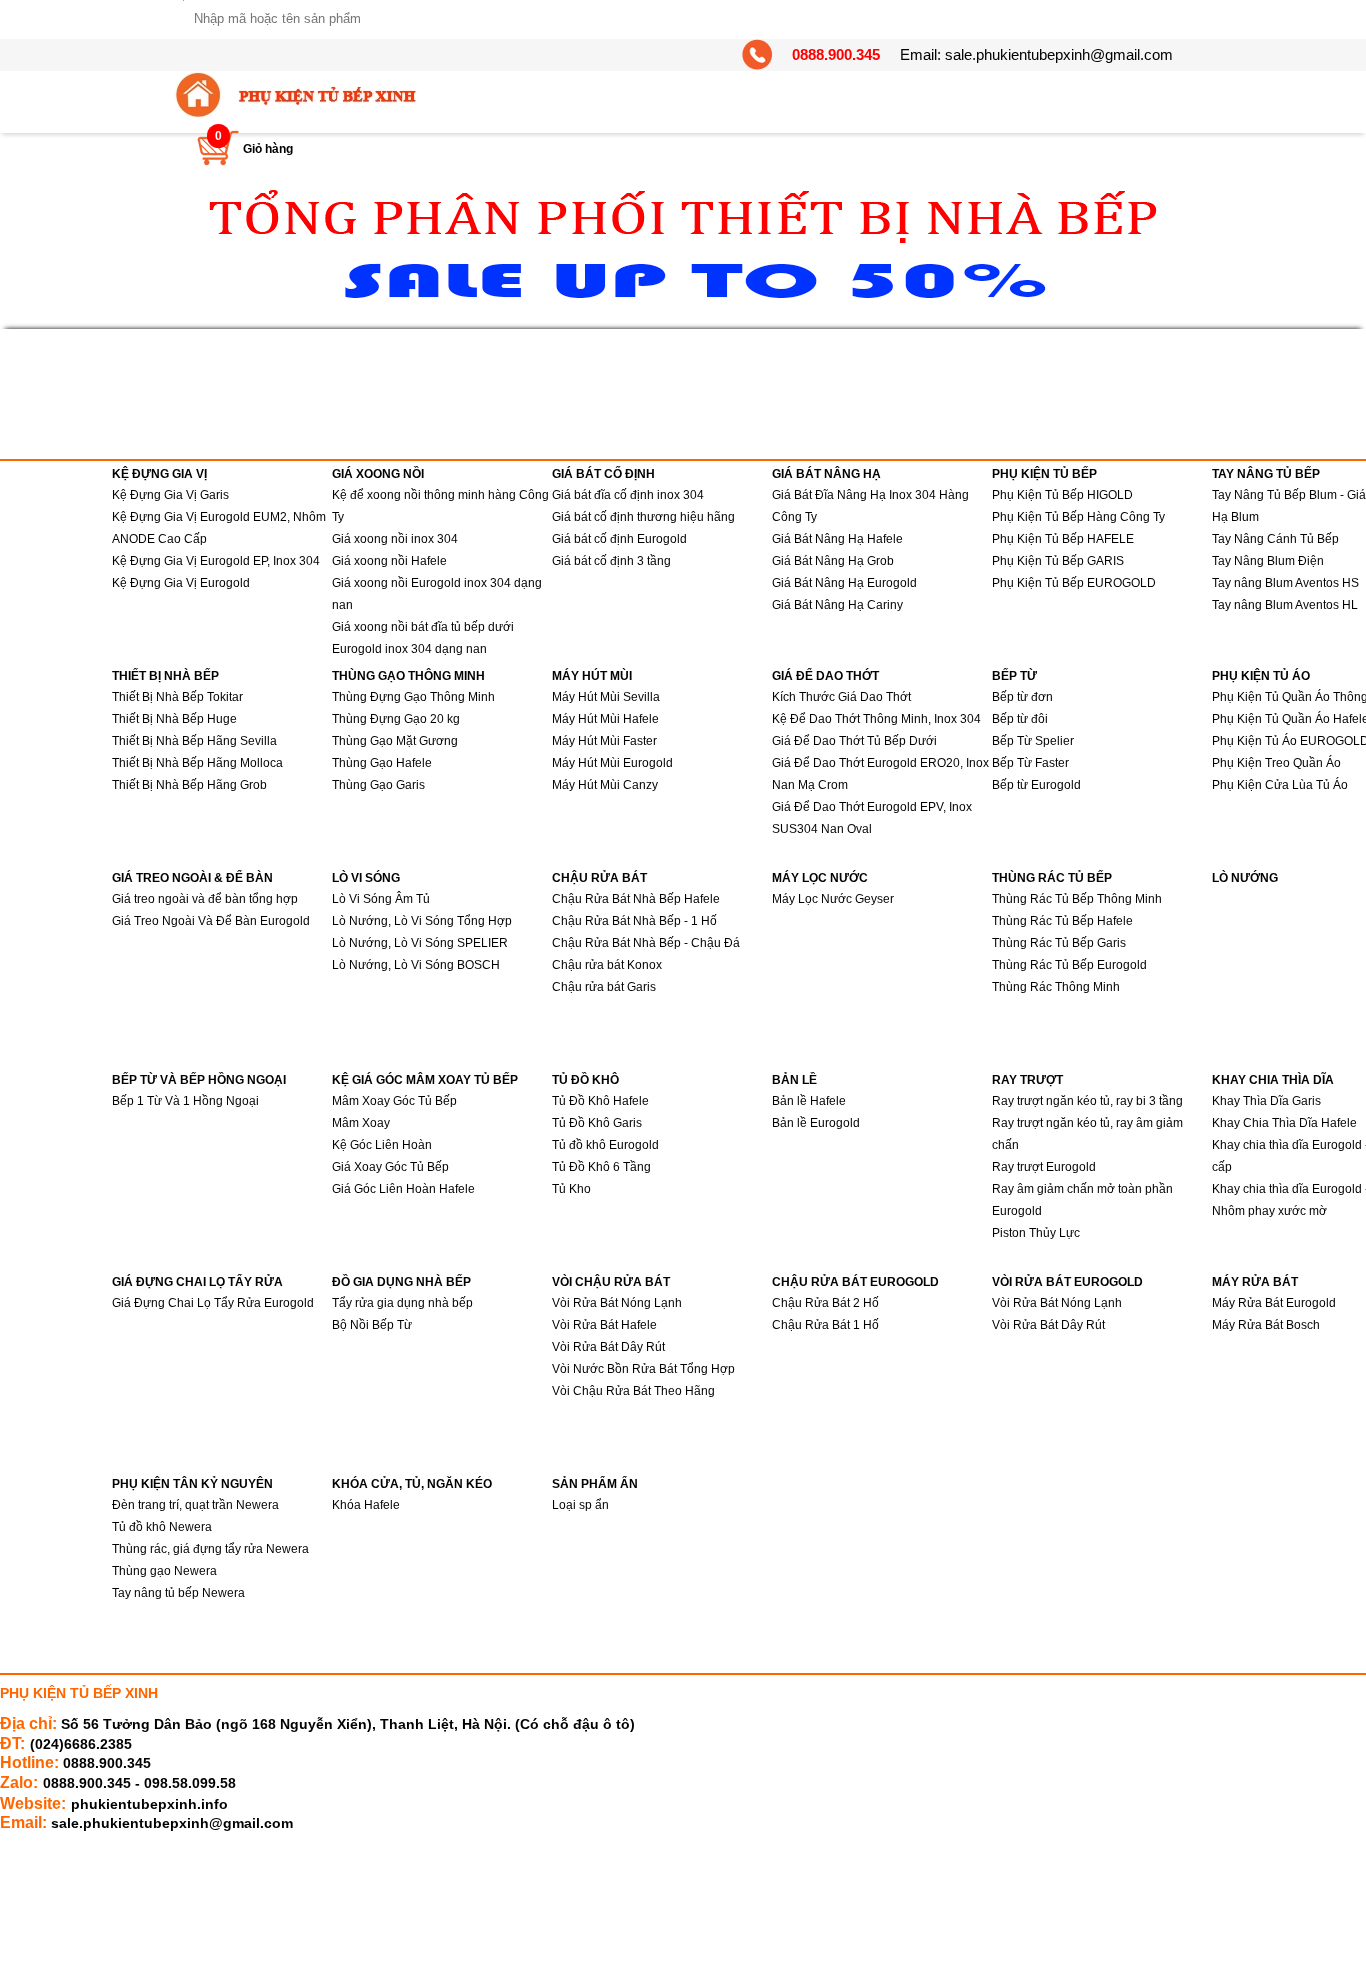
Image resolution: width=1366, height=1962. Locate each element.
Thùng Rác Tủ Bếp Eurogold (1069, 965)
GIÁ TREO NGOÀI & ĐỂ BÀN (192, 878)
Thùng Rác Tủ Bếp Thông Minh (1077, 899)
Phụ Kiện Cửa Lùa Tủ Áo (1280, 785)
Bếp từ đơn (1022, 697)
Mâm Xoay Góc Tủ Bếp (394, 1101)
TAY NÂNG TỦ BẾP (1266, 474)
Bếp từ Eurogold (1036, 785)
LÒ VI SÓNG (366, 878)
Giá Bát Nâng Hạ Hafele (837, 539)
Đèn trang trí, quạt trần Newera (195, 1505)
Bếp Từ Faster (1030, 763)
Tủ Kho (571, 1189)
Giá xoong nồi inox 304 (395, 539)
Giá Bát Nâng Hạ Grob (833, 561)
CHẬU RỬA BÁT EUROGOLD (855, 1282)
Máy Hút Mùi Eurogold (612, 763)
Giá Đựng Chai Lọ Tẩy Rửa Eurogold (213, 1303)
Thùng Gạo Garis (378, 785)
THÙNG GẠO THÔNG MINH (408, 676)
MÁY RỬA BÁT (1255, 1282)
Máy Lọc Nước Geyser (833, 899)
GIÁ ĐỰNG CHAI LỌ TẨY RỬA (197, 1282)
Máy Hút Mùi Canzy (605, 785)
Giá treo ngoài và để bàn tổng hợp (205, 899)
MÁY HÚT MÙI (592, 676)
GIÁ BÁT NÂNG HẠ (826, 474)
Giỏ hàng (268, 149)
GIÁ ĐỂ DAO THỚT (825, 676)
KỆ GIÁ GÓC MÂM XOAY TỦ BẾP (425, 1080)
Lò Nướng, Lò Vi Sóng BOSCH (416, 965)
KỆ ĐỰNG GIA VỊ (159, 474)
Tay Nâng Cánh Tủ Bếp (1275, 539)
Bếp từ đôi (1020, 719)
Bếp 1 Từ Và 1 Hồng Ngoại (185, 1101)
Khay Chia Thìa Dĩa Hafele (1284, 1123)
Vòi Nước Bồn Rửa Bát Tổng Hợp (643, 1369)
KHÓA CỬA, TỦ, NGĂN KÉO (412, 1484)
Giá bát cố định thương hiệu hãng (643, 517)
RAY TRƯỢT (1027, 1080)
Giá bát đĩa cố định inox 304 (628, 495)
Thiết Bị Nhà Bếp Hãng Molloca (197, 763)
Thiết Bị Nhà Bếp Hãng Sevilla (194, 741)
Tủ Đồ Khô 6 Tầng (601, 1167)
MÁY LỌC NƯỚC (820, 878)
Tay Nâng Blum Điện (1268, 561)
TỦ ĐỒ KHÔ (585, 1080)
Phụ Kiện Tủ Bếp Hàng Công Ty (1078, 517)
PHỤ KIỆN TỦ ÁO (1261, 676)
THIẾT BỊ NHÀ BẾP (165, 676)
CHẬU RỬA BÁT (599, 878)
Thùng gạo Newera (164, 1571)
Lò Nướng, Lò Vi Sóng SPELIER (420, 943)
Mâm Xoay (361, 1123)
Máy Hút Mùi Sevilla (606, 697)
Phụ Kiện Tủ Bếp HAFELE (1063, 539)
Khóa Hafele (366, 1505)
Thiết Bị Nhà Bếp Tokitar (177, 697)
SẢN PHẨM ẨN (595, 1484)
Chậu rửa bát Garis (604, 987)
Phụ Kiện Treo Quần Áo (1276, 763)
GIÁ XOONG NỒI (378, 474)
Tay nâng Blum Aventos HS (1285, 583)
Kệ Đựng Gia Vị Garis (170, 495)
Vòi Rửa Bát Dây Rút (608, 1347)
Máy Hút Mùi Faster (604, 741)
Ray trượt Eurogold (1044, 1167)
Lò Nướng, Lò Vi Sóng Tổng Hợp (422, 921)
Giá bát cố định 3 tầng (611, 561)
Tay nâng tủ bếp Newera (178, 1593)
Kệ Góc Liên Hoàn (382, 1145)
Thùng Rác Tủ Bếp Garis (1059, 943)
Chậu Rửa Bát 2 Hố (825, 1303)
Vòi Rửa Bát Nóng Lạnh (617, 1303)
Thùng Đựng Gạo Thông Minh (413, 697)
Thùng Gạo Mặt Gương (395, 741)
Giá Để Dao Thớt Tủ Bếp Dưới (854, 741)
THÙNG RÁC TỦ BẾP (1052, 878)
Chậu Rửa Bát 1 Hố (825, 1325)
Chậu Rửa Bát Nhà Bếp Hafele (636, 899)
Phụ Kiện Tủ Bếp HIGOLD (1062, 495)
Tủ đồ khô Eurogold (605, 1145)
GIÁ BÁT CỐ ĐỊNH (603, 474)
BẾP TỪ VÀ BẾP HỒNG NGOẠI (199, 1080)
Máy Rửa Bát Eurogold (1274, 1303)
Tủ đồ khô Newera (162, 1527)
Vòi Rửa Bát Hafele (604, 1325)
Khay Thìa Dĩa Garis (1266, 1101)
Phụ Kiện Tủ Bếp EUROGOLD (1074, 583)
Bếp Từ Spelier (1033, 741)
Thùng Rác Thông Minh (1056, 987)
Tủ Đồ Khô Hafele (600, 1101)
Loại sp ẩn (580, 1505)
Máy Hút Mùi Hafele (605, 719)
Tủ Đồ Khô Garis (597, 1123)
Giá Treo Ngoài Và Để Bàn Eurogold (211, 921)
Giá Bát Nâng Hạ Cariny (837, 605)
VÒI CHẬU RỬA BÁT (611, 1282)
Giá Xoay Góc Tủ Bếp (390, 1167)
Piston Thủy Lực (1036, 1233)
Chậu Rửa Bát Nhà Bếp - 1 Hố (634, 921)
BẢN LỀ (794, 1080)
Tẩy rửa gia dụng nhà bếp (402, 1303)
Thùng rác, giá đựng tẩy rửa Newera (210, 1549)
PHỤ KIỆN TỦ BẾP (1044, 474)
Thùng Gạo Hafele (382, 763)
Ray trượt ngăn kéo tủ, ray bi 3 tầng (1087, 1101)
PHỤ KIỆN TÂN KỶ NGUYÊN (192, 1484)
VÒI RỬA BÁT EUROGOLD (1067, 1282)
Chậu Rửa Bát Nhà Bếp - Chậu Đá (646, 943)
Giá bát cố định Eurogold (619, 539)
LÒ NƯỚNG (1245, 878)
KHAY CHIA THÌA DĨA (1273, 1080)
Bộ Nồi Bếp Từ (372, 1325)
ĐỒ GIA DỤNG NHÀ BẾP (401, 1282)
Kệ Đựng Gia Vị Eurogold (181, 583)
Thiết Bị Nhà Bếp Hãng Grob (189, 785)
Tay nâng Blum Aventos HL (1285, 605)
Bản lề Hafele (809, 1101)
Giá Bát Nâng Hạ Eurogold (844, 583)
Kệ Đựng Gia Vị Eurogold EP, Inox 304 (216, 561)
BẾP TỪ (1014, 676)
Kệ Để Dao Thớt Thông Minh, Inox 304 (876, 719)
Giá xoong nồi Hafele (389, 561)
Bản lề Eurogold (816, 1123)
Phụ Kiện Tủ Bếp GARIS (1058, 561)
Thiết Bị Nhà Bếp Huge (174, 719)
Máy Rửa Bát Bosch (1266, 1325)
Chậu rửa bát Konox (607, 965)
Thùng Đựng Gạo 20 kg (396, 719)
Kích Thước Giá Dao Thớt (841, 697)
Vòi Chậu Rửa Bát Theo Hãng (633, 1391)
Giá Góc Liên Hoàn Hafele (403, 1189)
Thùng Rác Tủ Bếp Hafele (1062, 921)
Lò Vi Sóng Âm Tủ (381, 899)
